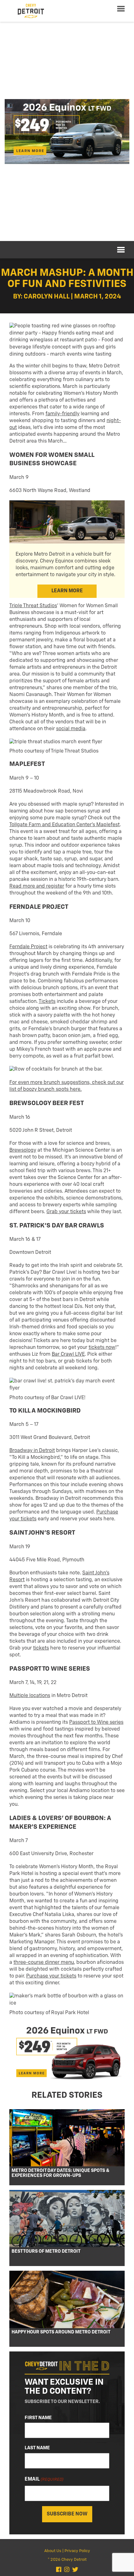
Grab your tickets (66, 1212)
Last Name (37, 2448)
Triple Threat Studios (33, 606)
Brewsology (23, 1150)
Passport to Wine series (96, 1723)
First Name (38, 2418)
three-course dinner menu (44, 1963)
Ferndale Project (28, 947)
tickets (41, 1648)
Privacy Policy (77, 2551)
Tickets (47, 1002)
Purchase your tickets (51, 1976)
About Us (53, 2551)
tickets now (102, 1348)
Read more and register (37, 886)
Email (44, 2479)
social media (71, 729)
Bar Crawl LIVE (68, 1354)
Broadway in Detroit (32, 1451)
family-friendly (62, 414)
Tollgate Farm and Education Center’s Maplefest (65, 825)
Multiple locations (30, 1696)
